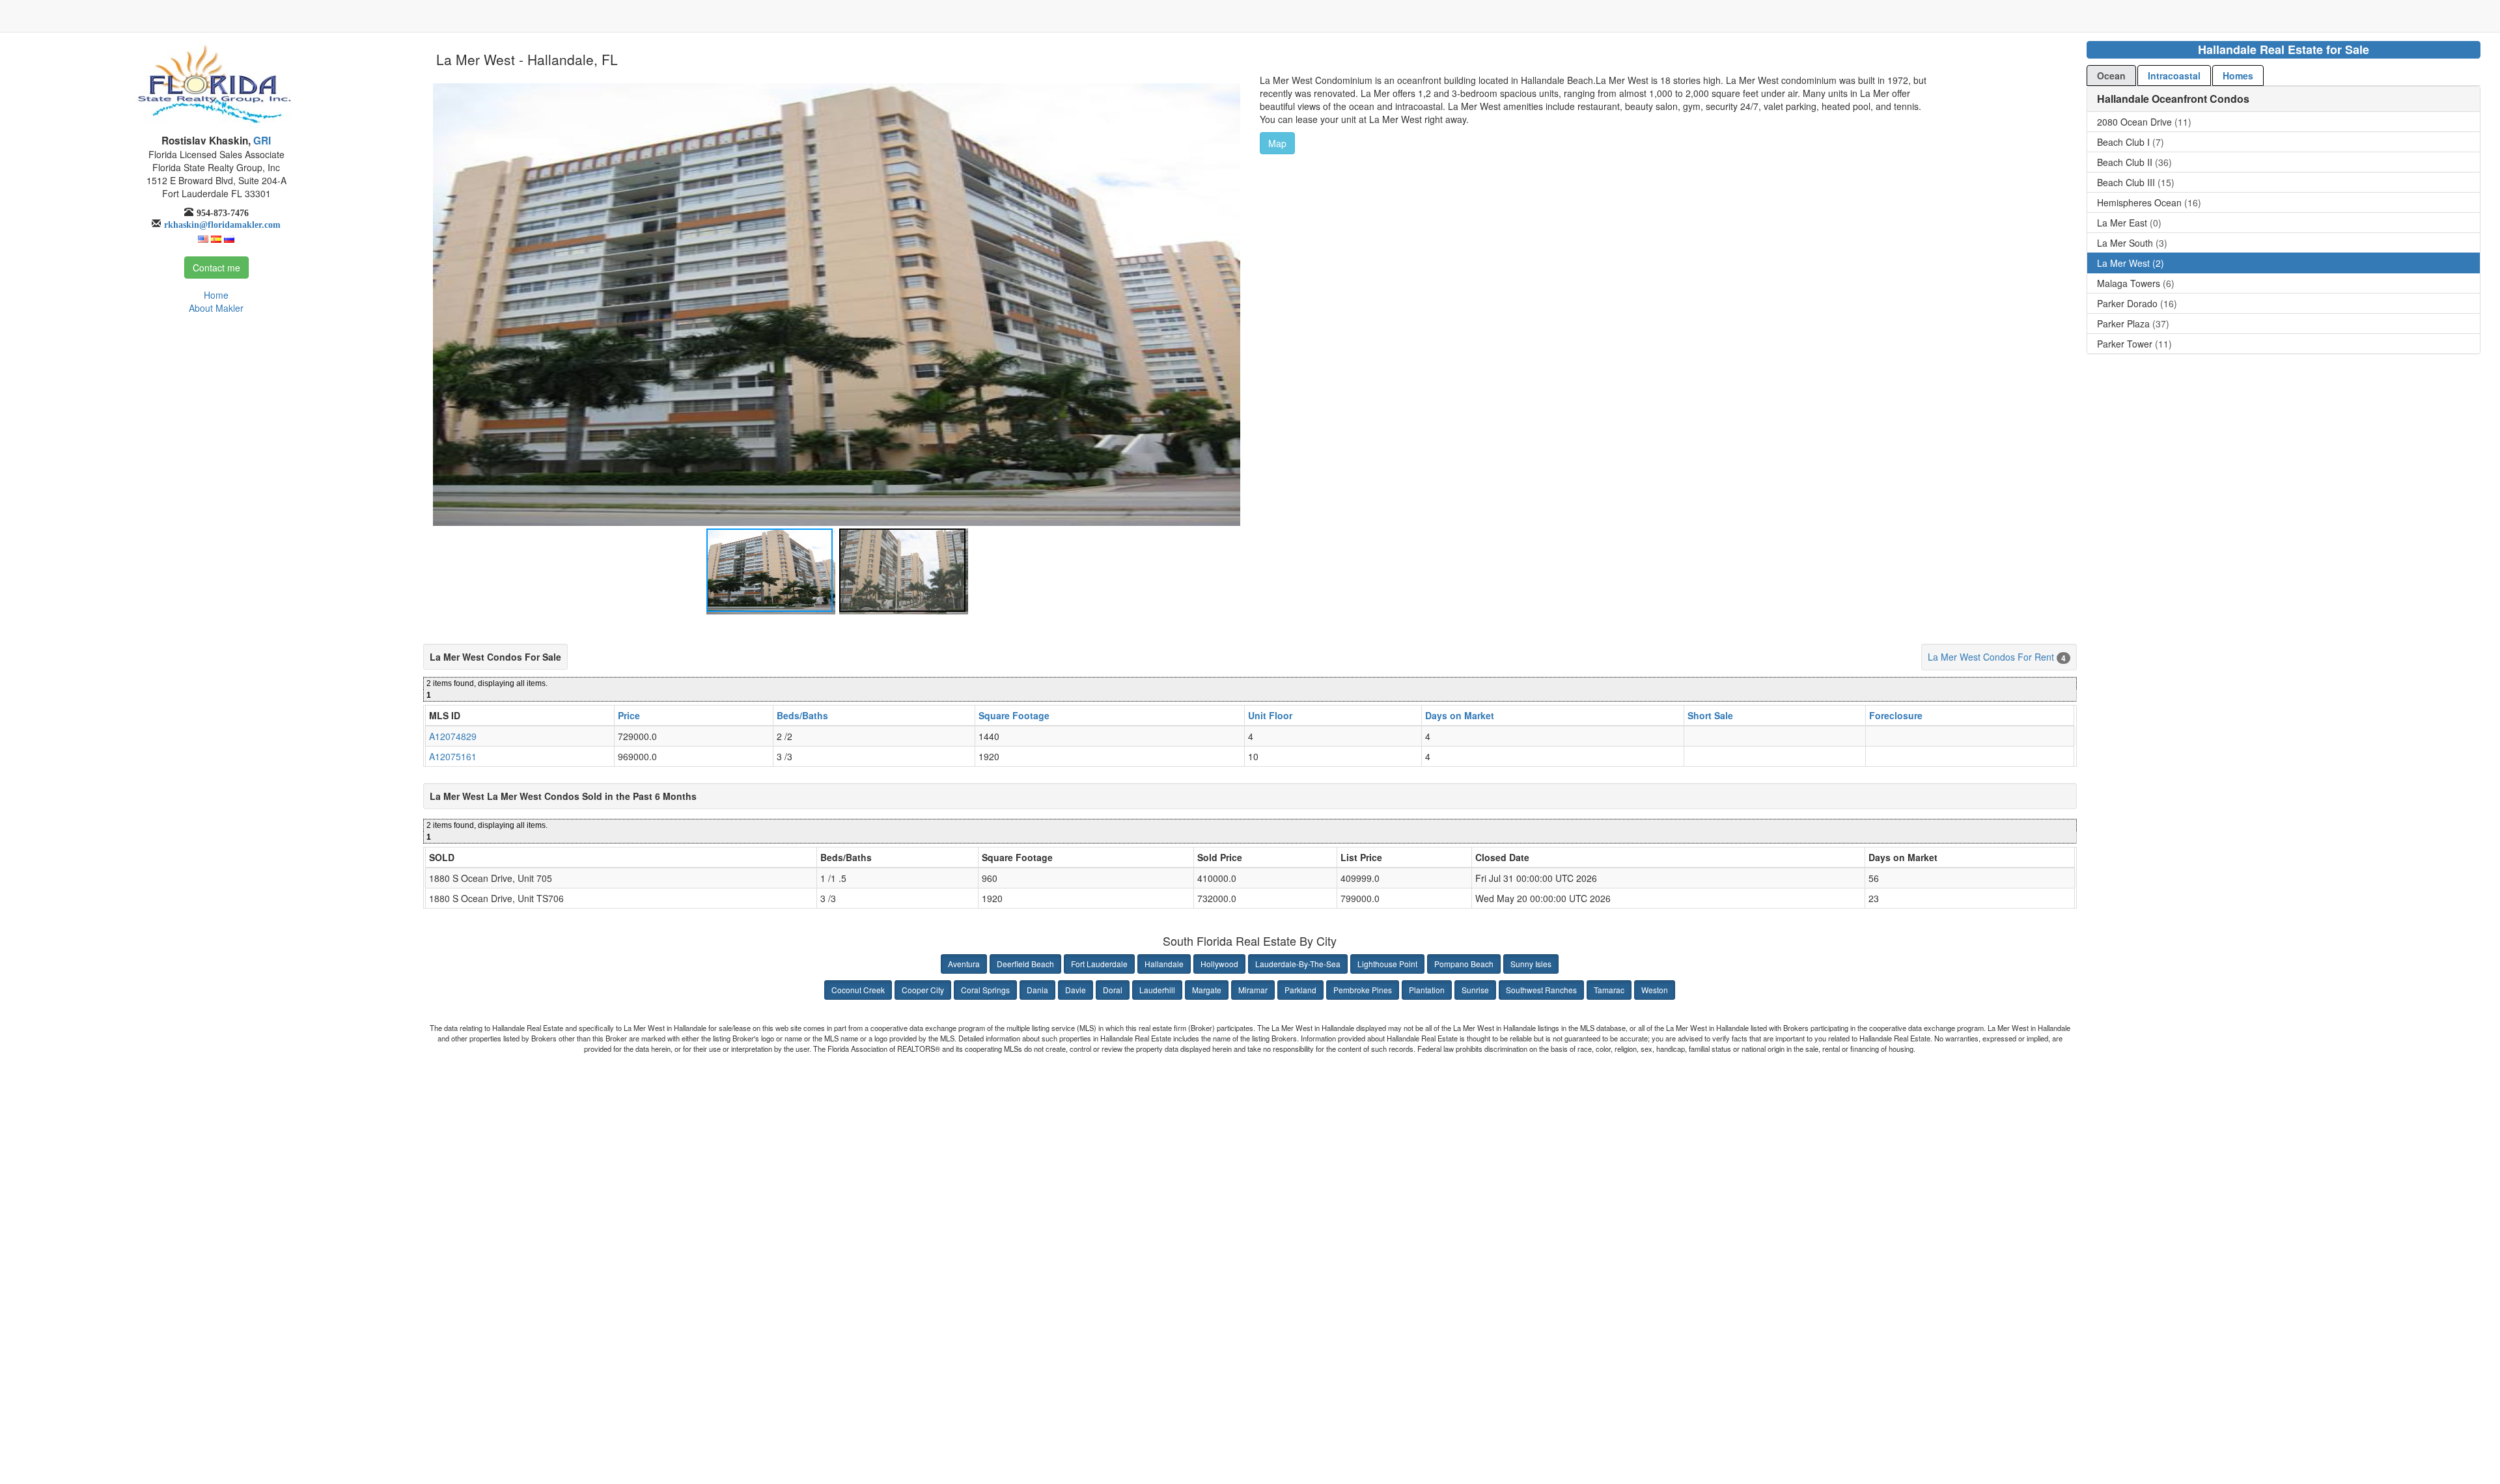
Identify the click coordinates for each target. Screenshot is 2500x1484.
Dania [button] (1037, 990)
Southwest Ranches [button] (1541, 990)
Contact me (216, 268)
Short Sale (1710, 715)
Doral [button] (1113, 990)
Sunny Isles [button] (1531, 964)
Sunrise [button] (1475, 990)
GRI (261, 141)
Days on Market (1460, 715)
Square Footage (1014, 715)
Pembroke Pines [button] (1363, 990)
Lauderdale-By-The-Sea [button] (1298, 964)
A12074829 (453, 736)
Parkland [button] (1300, 990)
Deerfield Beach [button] (1025, 964)
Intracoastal (2174, 76)
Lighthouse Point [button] (1387, 964)
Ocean (2111, 76)
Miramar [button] (1253, 990)
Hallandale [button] (1164, 964)
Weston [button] (1655, 990)
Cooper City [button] (923, 990)
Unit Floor (1270, 715)
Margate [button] (1207, 990)
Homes (2238, 76)
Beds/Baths (802, 715)
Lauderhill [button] (1157, 990)
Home (216, 295)
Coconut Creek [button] (858, 990)
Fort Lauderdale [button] (1099, 964)
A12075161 (453, 756)
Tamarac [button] (1609, 990)
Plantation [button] (1427, 990)
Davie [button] (1076, 990)
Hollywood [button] (1219, 964)
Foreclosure (1896, 715)
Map (1277, 143)
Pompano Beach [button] (1464, 964)
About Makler (216, 308)
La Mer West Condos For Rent (1991, 657)
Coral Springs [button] (985, 990)
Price (629, 715)
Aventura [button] (964, 964)
